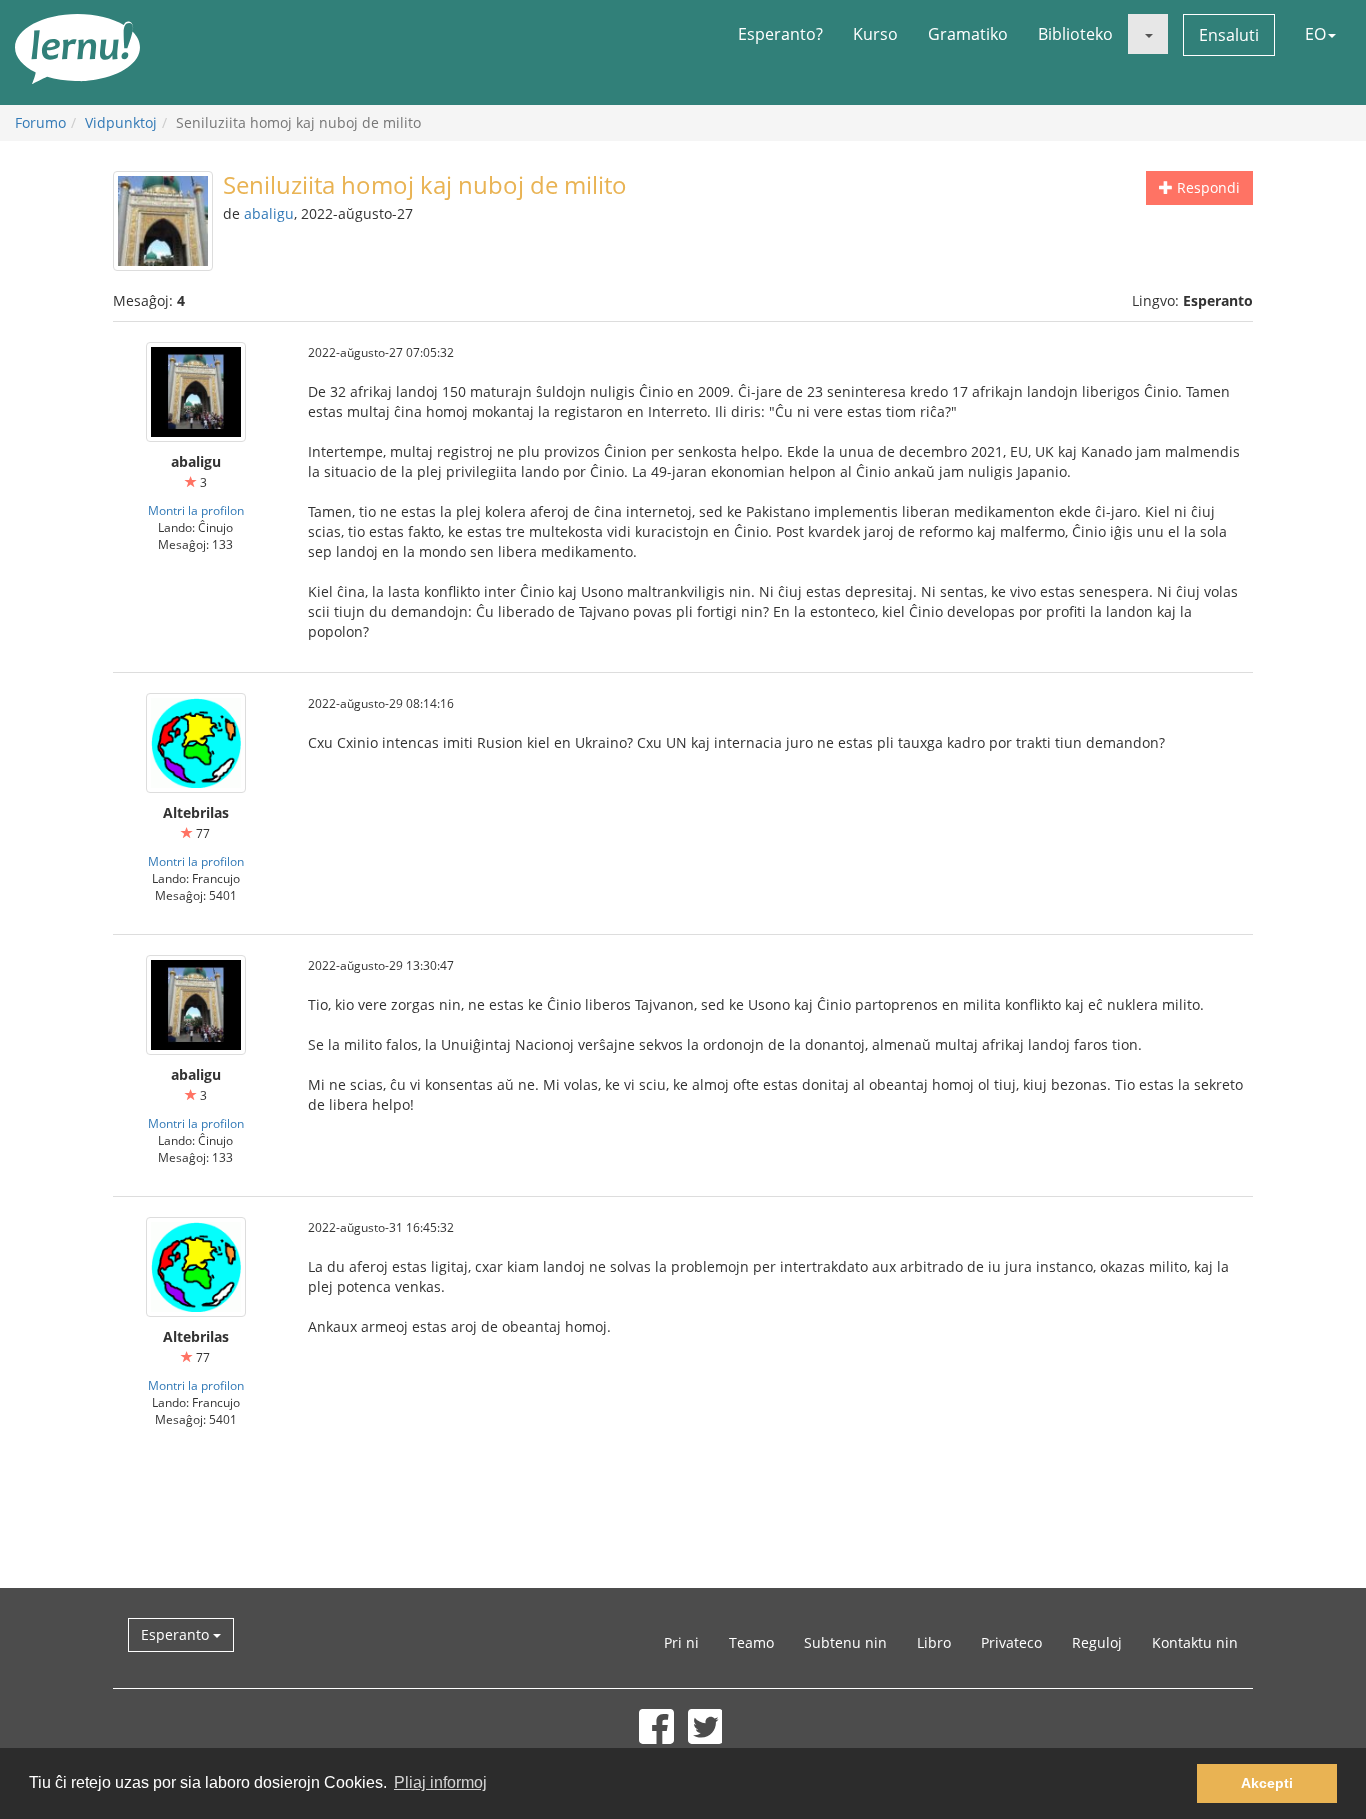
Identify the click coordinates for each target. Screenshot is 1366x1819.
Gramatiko (968, 34)
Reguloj (1097, 1642)
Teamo (751, 1642)
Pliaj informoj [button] (440, 1782)
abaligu (269, 213)
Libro (934, 1642)
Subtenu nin (845, 1642)
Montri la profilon (196, 510)
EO (1315, 34)
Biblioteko (1075, 34)
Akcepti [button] (1267, 1783)
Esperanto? (780, 34)
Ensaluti (1229, 35)
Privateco (1011, 1642)
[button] (1148, 34)
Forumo (40, 122)
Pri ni (681, 1642)
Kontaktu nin (1195, 1642)
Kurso (875, 34)
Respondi (1206, 187)
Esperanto (177, 1634)
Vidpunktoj (121, 122)
